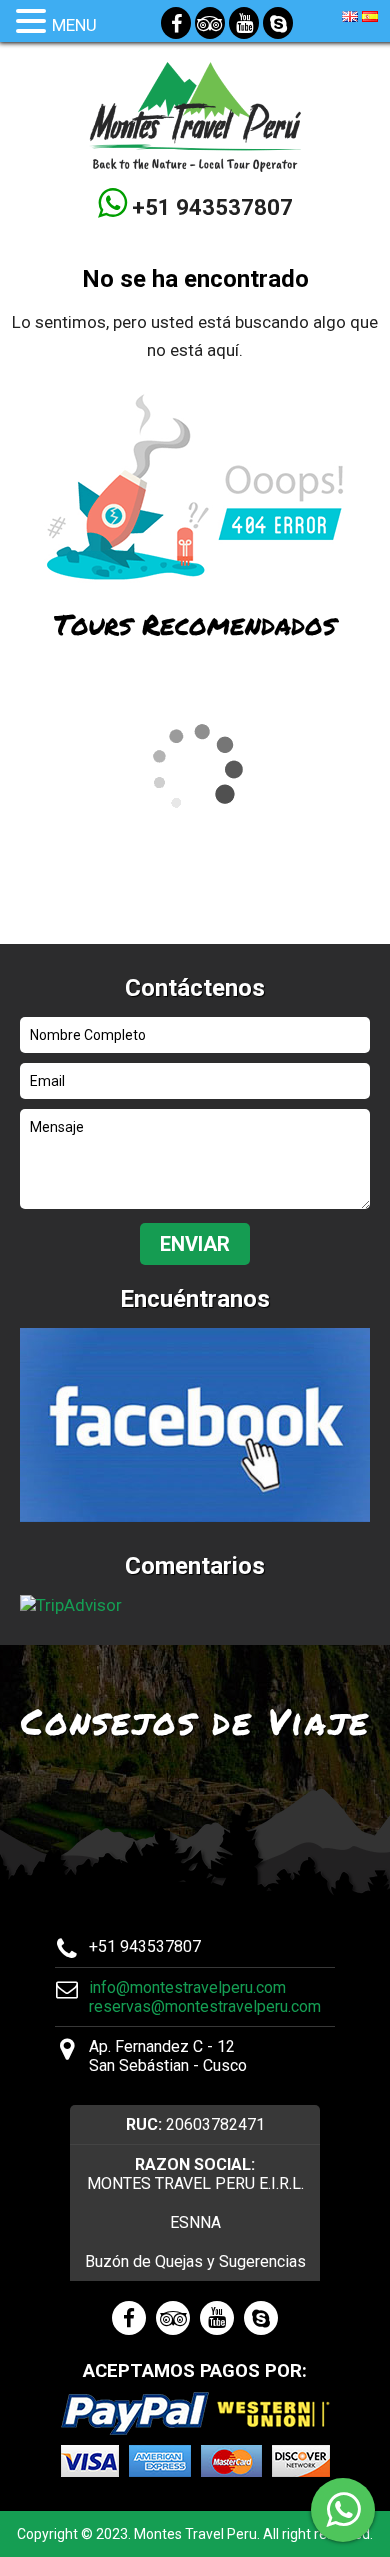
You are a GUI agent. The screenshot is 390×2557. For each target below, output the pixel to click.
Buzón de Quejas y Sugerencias (195, 2261)
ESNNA (195, 2222)
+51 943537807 (210, 207)
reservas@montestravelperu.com (205, 2006)
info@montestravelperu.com (187, 1987)
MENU (74, 25)
